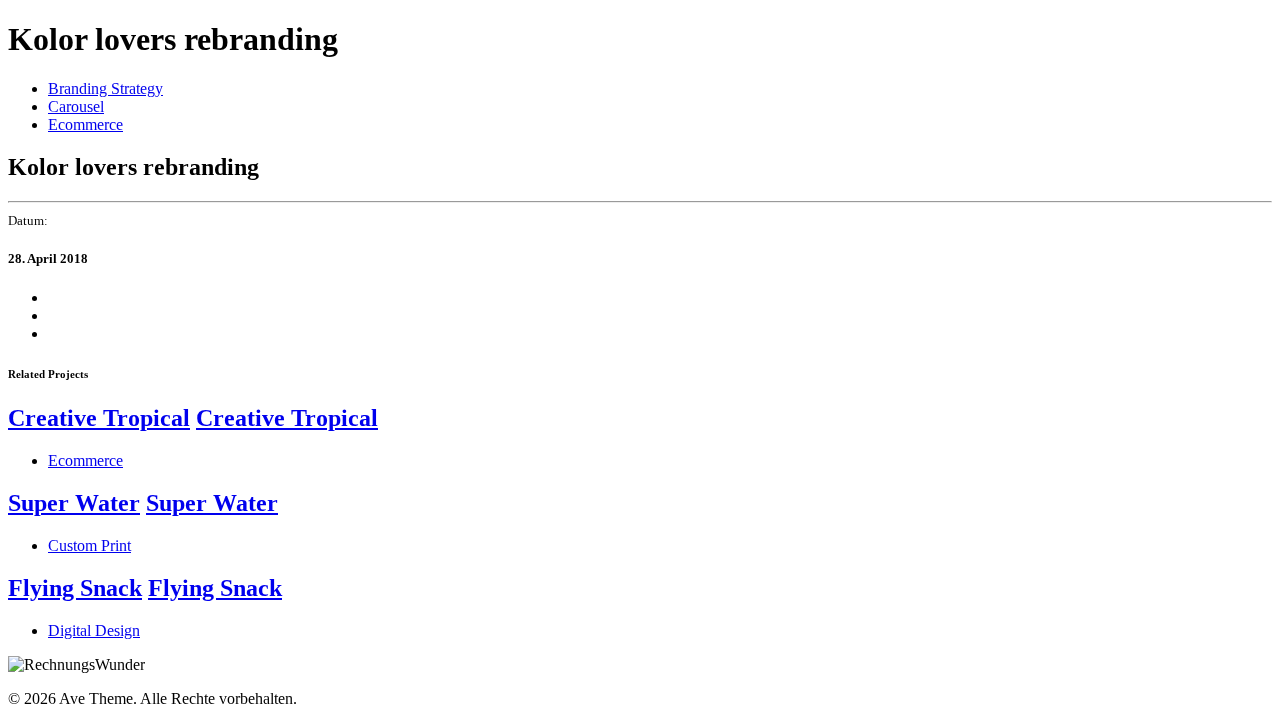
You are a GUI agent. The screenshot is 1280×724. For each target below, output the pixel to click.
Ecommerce (85, 124)
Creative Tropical (99, 418)
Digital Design (94, 630)
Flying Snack (75, 588)
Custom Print (89, 545)
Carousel (76, 106)
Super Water (74, 503)
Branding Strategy (105, 88)
